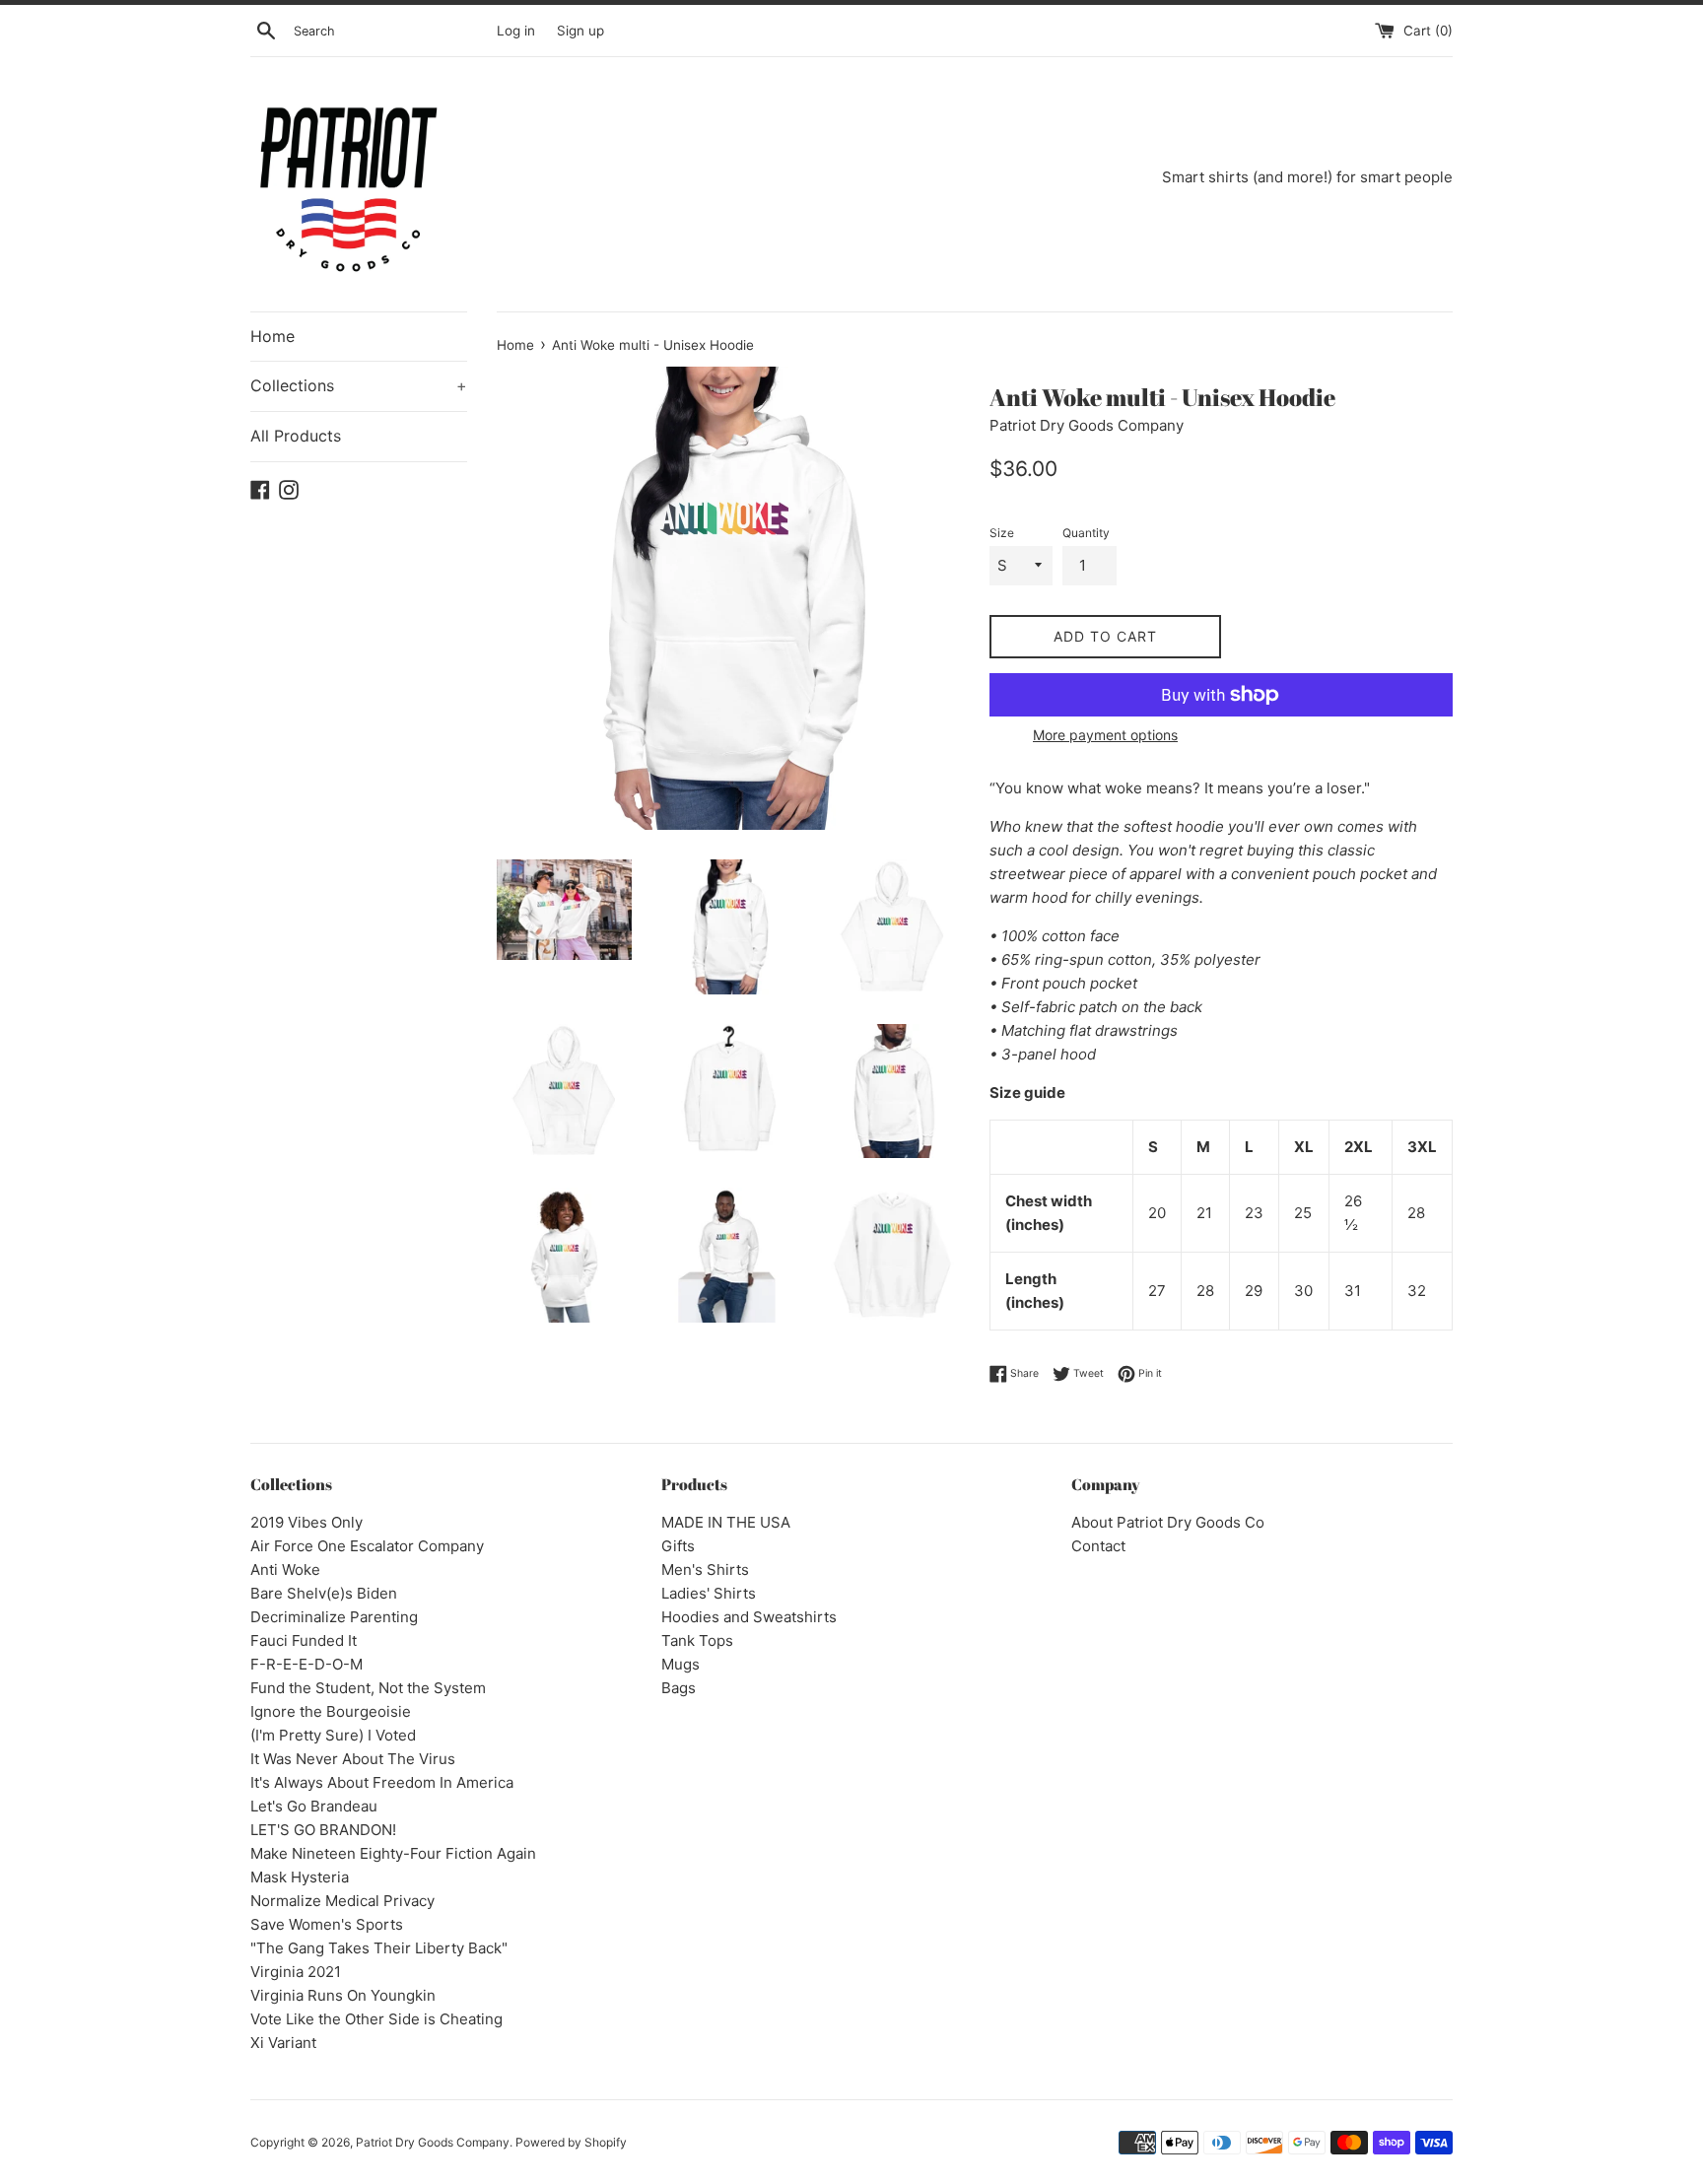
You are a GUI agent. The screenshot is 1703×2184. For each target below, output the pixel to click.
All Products (296, 436)
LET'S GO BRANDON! (323, 1830)
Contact (1098, 1546)
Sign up (580, 31)
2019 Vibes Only (307, 1522)
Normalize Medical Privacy (342, 1901)
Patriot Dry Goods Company (433, 2142)
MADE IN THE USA (726, 1522)
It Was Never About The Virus (353, 1759)
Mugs (681, 1664)
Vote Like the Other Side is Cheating (376, 2019)
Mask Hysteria (300, 1877)
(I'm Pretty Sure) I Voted (333, 1735)
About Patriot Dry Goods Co (1168, 1522)
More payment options (1105, 735)
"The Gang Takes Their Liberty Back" (379, 1948)
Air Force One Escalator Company (367, 1546)
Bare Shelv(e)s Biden (324, 1593)
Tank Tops (697, 1640)
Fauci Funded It (304, 1640)
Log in (516, 31)
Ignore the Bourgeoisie (331, 1711)
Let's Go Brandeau (314, 1806)
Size (1002, 533)
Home (272, 336)
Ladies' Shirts (709, 1593)
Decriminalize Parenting (334, 1617)
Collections (359, 385)
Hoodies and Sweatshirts (749, 1617)
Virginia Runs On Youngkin (343, 1995)
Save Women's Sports (327, 1924)
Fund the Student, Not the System (368, 1688)
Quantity (1086, 533)
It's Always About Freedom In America (382, 1782)
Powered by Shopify (571, 2142)
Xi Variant (283, 2043)
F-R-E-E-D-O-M (307, 1664)
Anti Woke (285, 1570)
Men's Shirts (705, 1570)
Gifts (678, 1546)
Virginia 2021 (296, 1972)
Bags (679, 1688)
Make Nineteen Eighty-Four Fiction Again (393, 1853)
